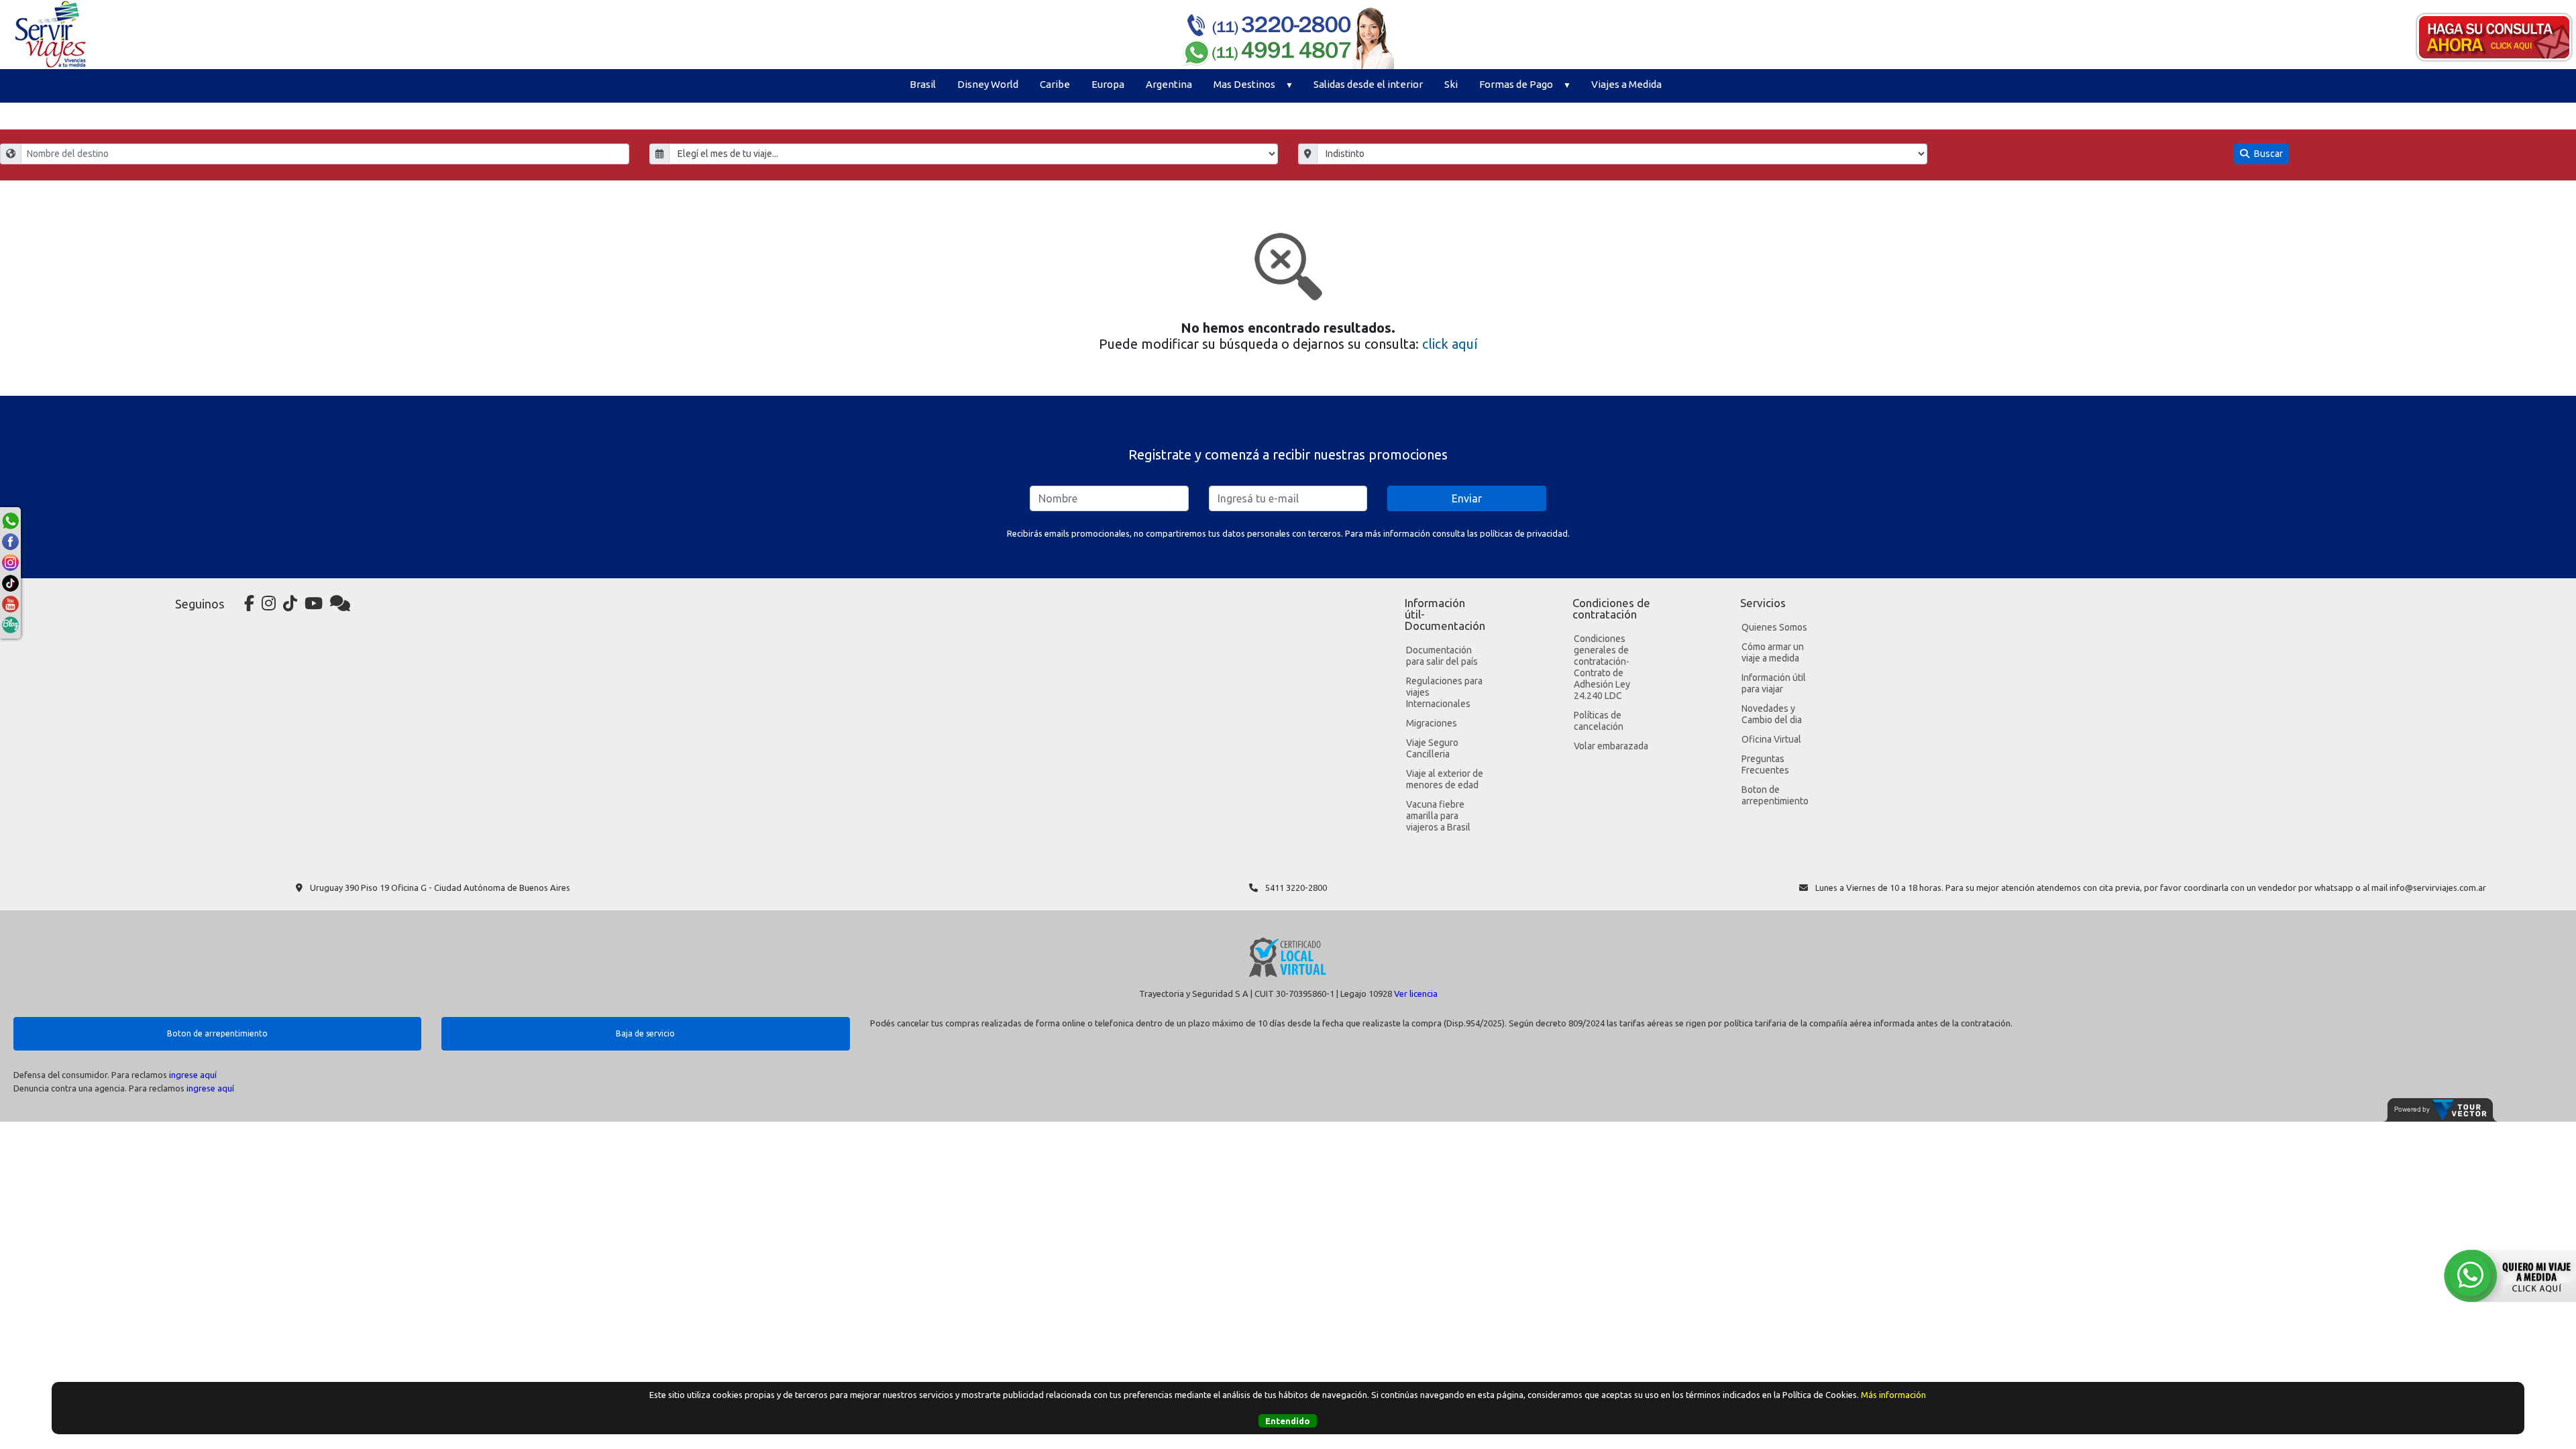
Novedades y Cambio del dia (1772, 714)
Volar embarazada (1611, 746)
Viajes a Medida (1626, 84)
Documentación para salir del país (1442, 656)
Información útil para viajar (1774, 683)
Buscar (2267, 154)
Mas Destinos (1244, 84)
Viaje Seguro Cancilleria (1432, 748)
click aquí (1450, 344)
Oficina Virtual (1771, 739)
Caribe (1055, 84)
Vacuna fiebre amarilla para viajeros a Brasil (1438, 816)
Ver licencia (1416, 994)
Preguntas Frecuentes (1765, 764)
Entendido (1288, 1421)
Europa (1108, 84)
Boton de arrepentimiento (1775, 795)
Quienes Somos (1774, 627)
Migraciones (1432, 723)
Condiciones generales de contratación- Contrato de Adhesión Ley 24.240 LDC (1602, 667)
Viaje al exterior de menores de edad (1445, 779)
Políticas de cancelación (1599, 721)
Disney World (988, 84)
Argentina (1169, 84)
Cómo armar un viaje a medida (1773, 652)
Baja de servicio (645, 1033)
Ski (1451, 84)
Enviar (1467, 498)
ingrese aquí (193, 1075)
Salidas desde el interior (1368, 84)
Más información (1893, 1395)
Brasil (923, 84)
